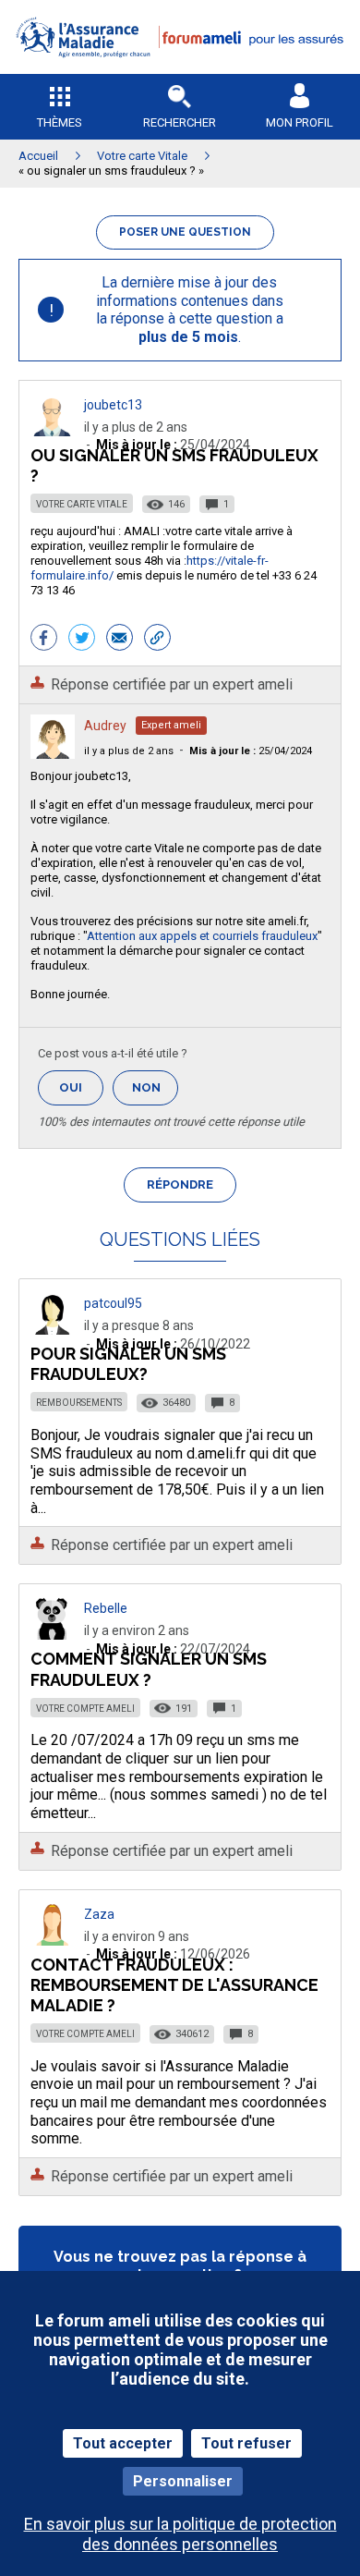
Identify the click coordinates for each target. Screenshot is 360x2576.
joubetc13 (113, 405)
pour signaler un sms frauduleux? (128, 1364)
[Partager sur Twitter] (82, 640)
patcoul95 (113, 1303)
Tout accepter (123, 2443)
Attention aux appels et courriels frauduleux (202, 936)
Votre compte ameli (85, 1709)
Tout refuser (246, 2443)
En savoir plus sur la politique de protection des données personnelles (180, 2533)
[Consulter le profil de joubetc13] (53, 431)
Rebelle (106, 1608)
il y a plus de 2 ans (129, 751)
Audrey (105, 726)
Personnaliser (183, 2481)
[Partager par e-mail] (120, 640)
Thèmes (60, 122)
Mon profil (300, 122)
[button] (180, 70)
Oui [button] (81, 1087)
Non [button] (155, 1093)
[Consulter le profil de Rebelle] (53, 1635)
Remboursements (79, 1403)
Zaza (99, 1914)
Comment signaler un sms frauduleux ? (149, 1669)
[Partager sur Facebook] (44, 640)
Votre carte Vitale (82, 504)
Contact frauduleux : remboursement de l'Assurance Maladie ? (174, 1985)
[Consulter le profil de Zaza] (53, 1941)
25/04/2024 (251, 751)
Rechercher (180, 122)
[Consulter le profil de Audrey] (53, 754)
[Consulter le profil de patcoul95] (53, 1330)
